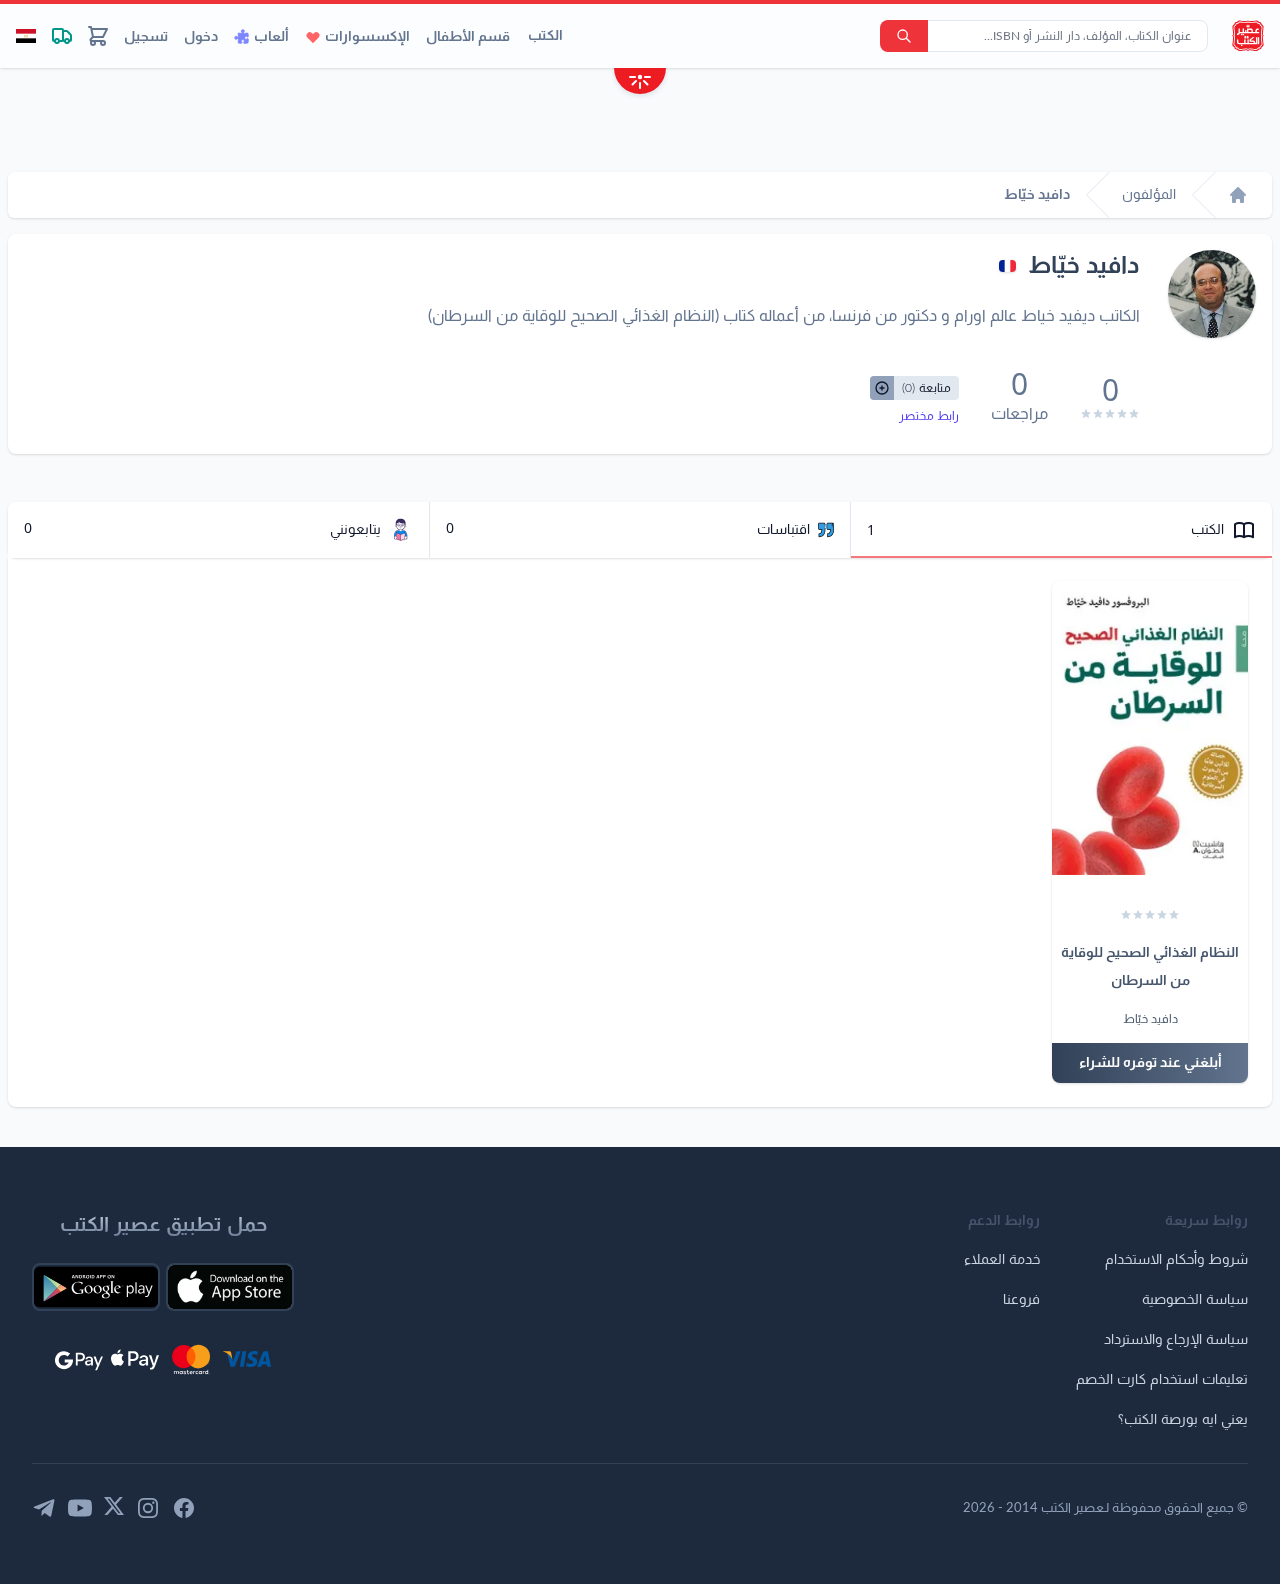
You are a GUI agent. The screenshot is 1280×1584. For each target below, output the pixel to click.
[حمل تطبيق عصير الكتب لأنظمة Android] (96, 1287)
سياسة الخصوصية (1195, 1300)
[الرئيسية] (1238, 195)
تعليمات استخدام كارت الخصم (1162, 1380)
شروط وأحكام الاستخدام (1176, 1260)
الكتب (545, 36)
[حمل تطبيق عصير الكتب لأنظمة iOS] (230, 1287)
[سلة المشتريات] (98, 36)
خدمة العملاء (1002, 1260)
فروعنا (1021, 1300)
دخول (201, 37)
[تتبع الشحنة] (62, 36)
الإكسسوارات (367, 37)
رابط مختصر (929, 416)
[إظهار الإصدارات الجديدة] (640, 83)
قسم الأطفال (468, 37)
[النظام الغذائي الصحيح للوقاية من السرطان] (1150, 728)
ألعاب (271, 37)
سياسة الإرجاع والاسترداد (1176, 1340)
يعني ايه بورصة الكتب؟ (1183, 1420)
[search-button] (904, 36)
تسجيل (146, 37)
